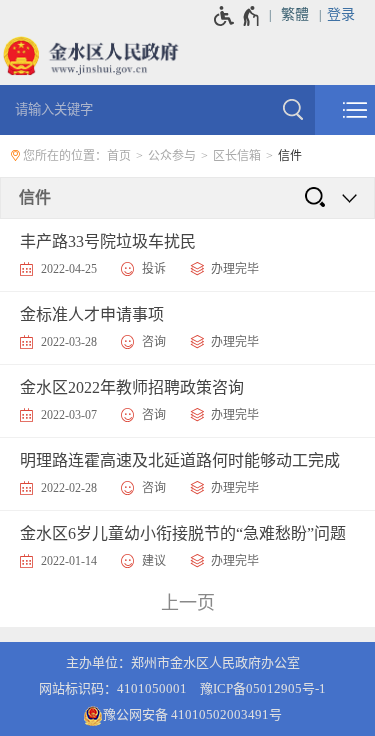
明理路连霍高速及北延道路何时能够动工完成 (180, 460)
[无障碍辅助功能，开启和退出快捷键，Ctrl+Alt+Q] (237, 16)
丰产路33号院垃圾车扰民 (108, 241)
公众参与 (172, 156)
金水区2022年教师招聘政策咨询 (132, 387)
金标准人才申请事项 (92, 314)
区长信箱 (237, 156)
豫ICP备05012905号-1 (263, 688)
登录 (341, 14)
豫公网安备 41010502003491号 (192, 714)
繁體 (295, 14)
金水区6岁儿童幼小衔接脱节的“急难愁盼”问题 (183, 533)
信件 (290, 156)
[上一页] (187, 603)
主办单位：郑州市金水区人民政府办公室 (183, 662)
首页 (119, 156)
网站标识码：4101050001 (113, 688)
